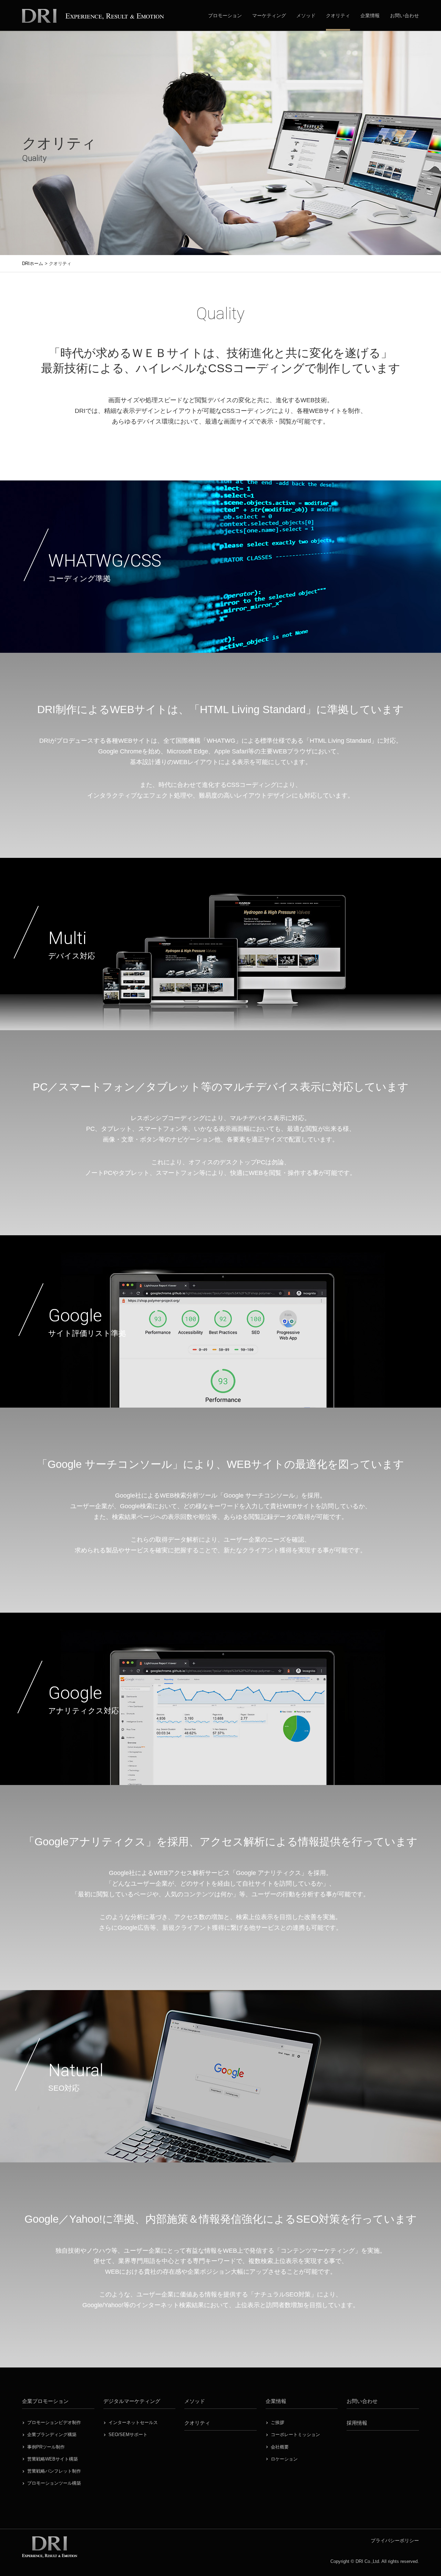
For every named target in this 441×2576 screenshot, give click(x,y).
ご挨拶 (278, 2422)
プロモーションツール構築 (54, 2483)
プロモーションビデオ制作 (54, 2422)
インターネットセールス (133, 2422)
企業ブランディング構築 (52, 2435)
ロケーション (284, 2459)
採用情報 (357, 2423)
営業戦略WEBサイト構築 (53, 2459)
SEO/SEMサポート (128, 2435)
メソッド (306, 16)
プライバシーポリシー (395, 2540)
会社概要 (280, 2447)
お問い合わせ (404, 16)
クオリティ (338, 16)
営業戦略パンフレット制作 (54, 2471)
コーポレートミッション (295, 2435)
